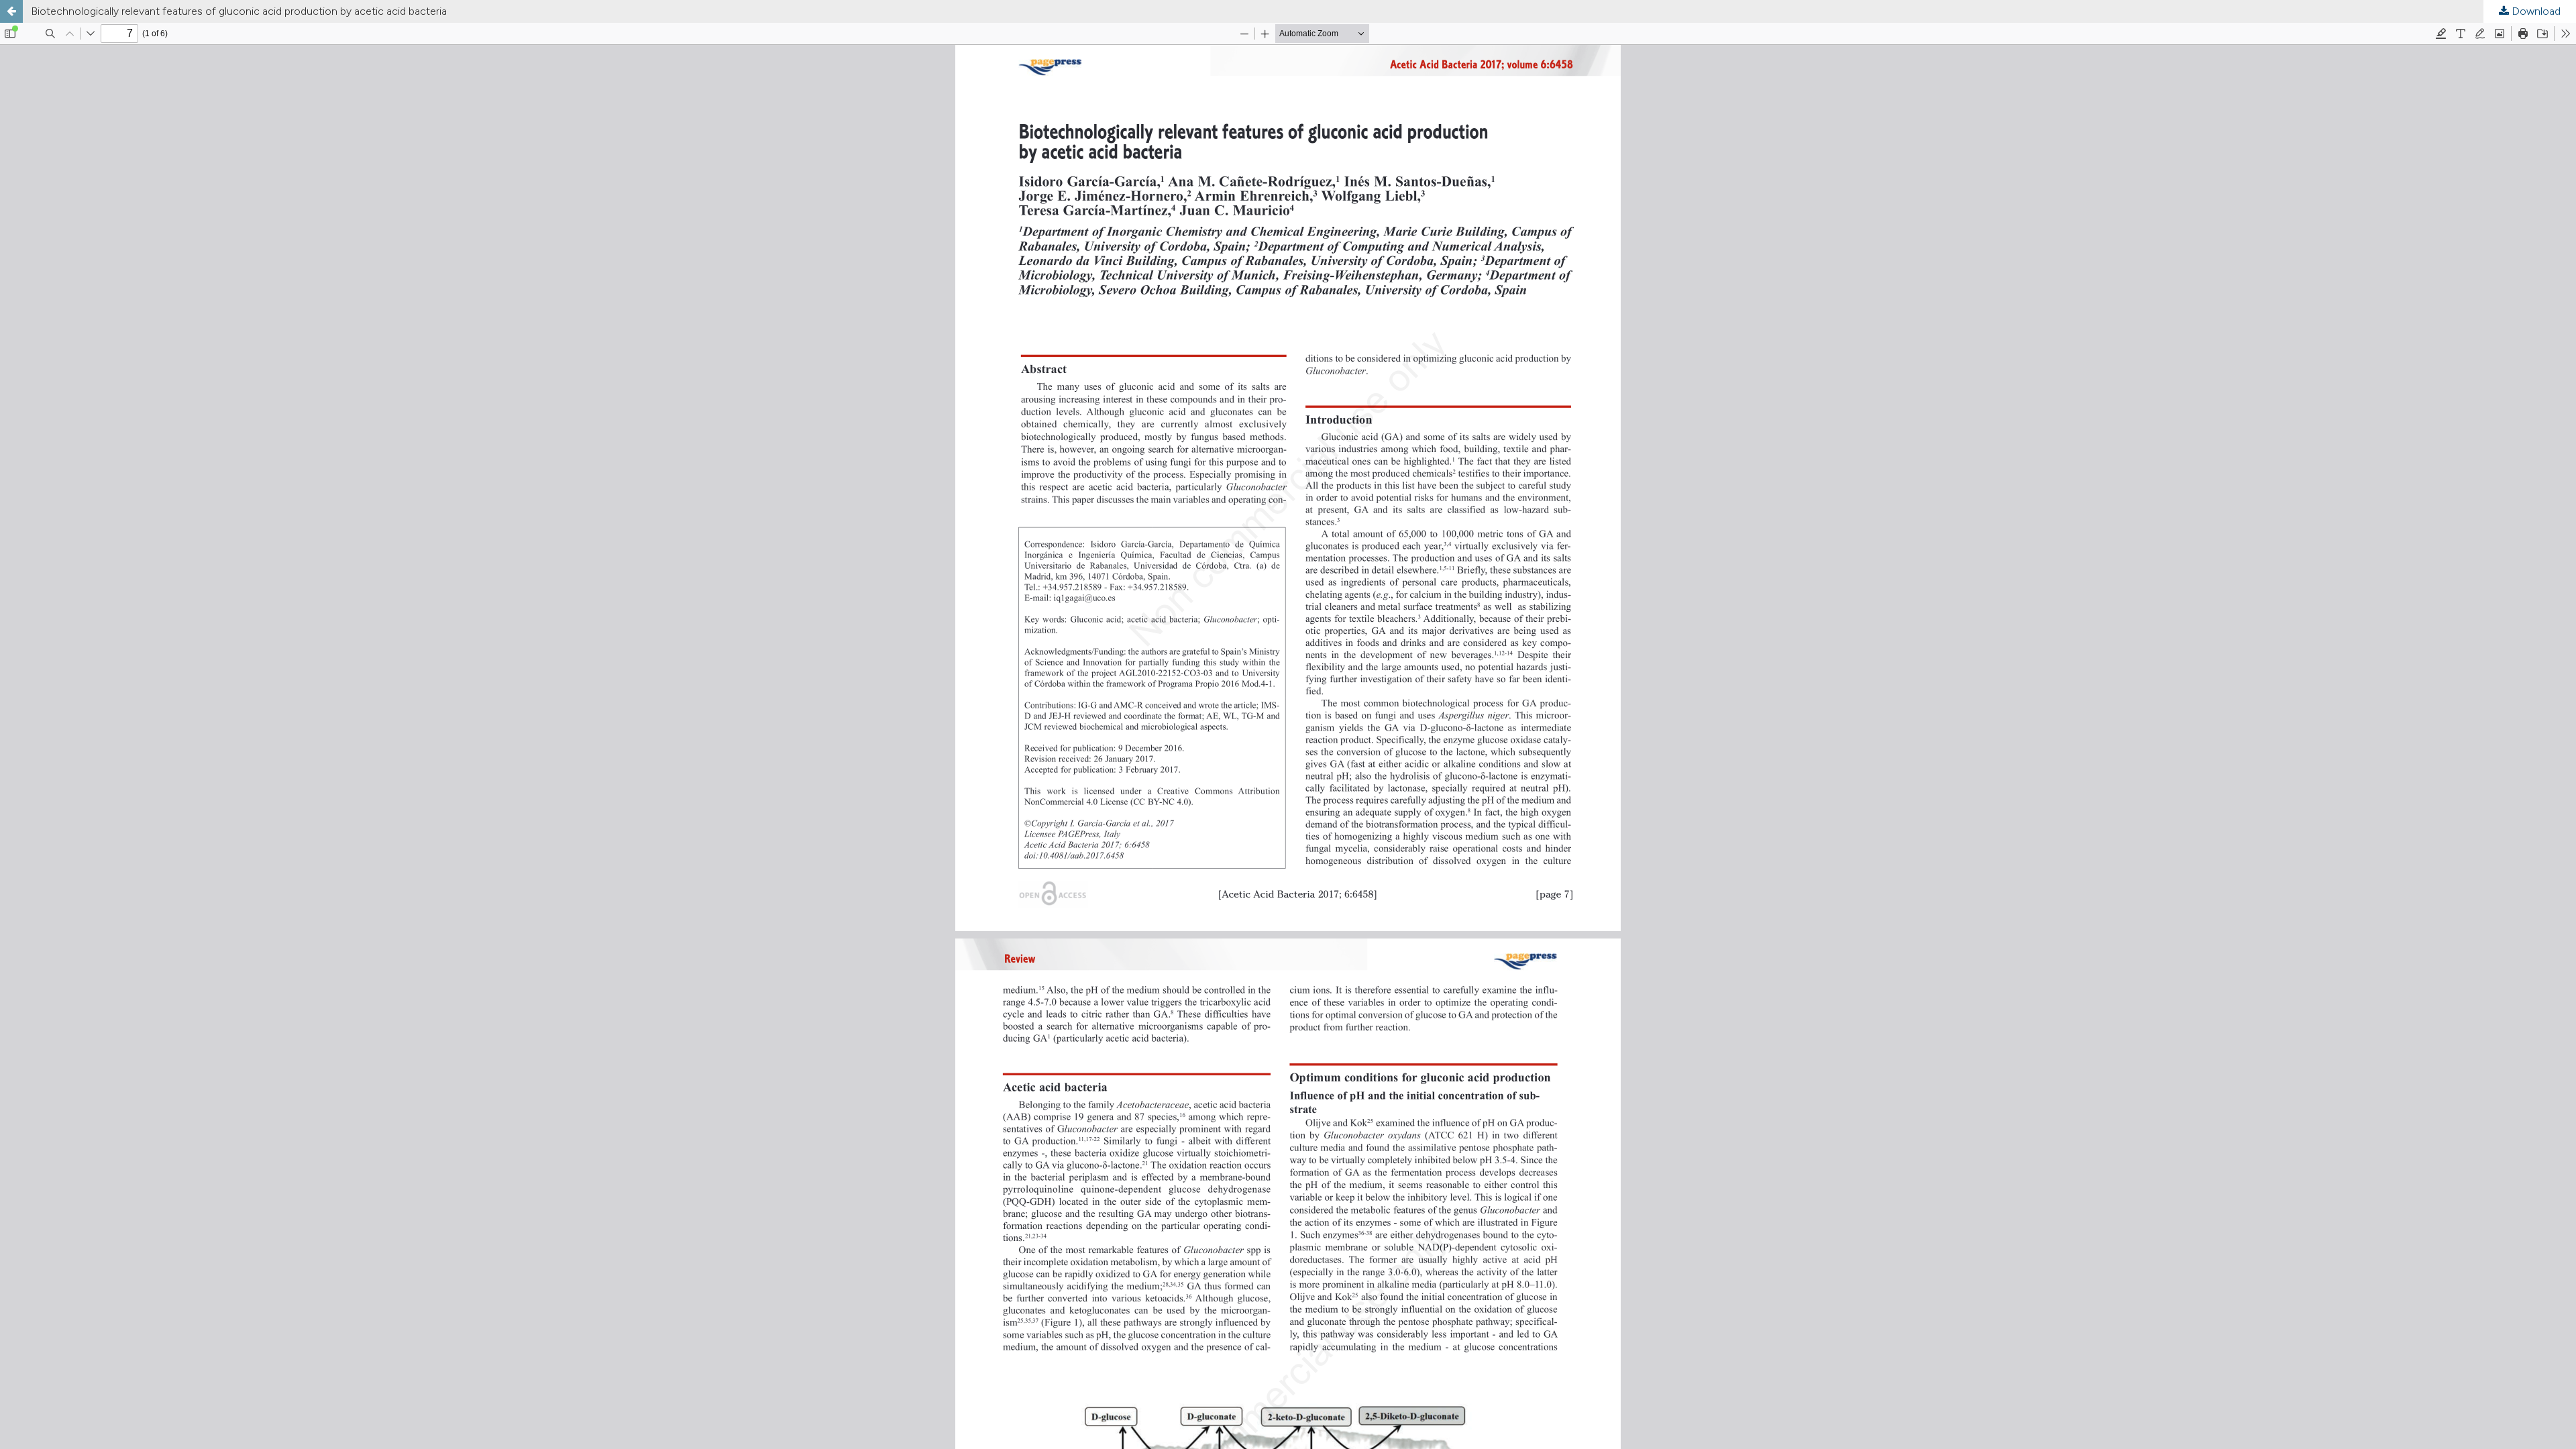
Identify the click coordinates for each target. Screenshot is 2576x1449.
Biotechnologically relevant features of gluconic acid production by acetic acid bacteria (239, 11)
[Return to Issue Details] (11, 11)
